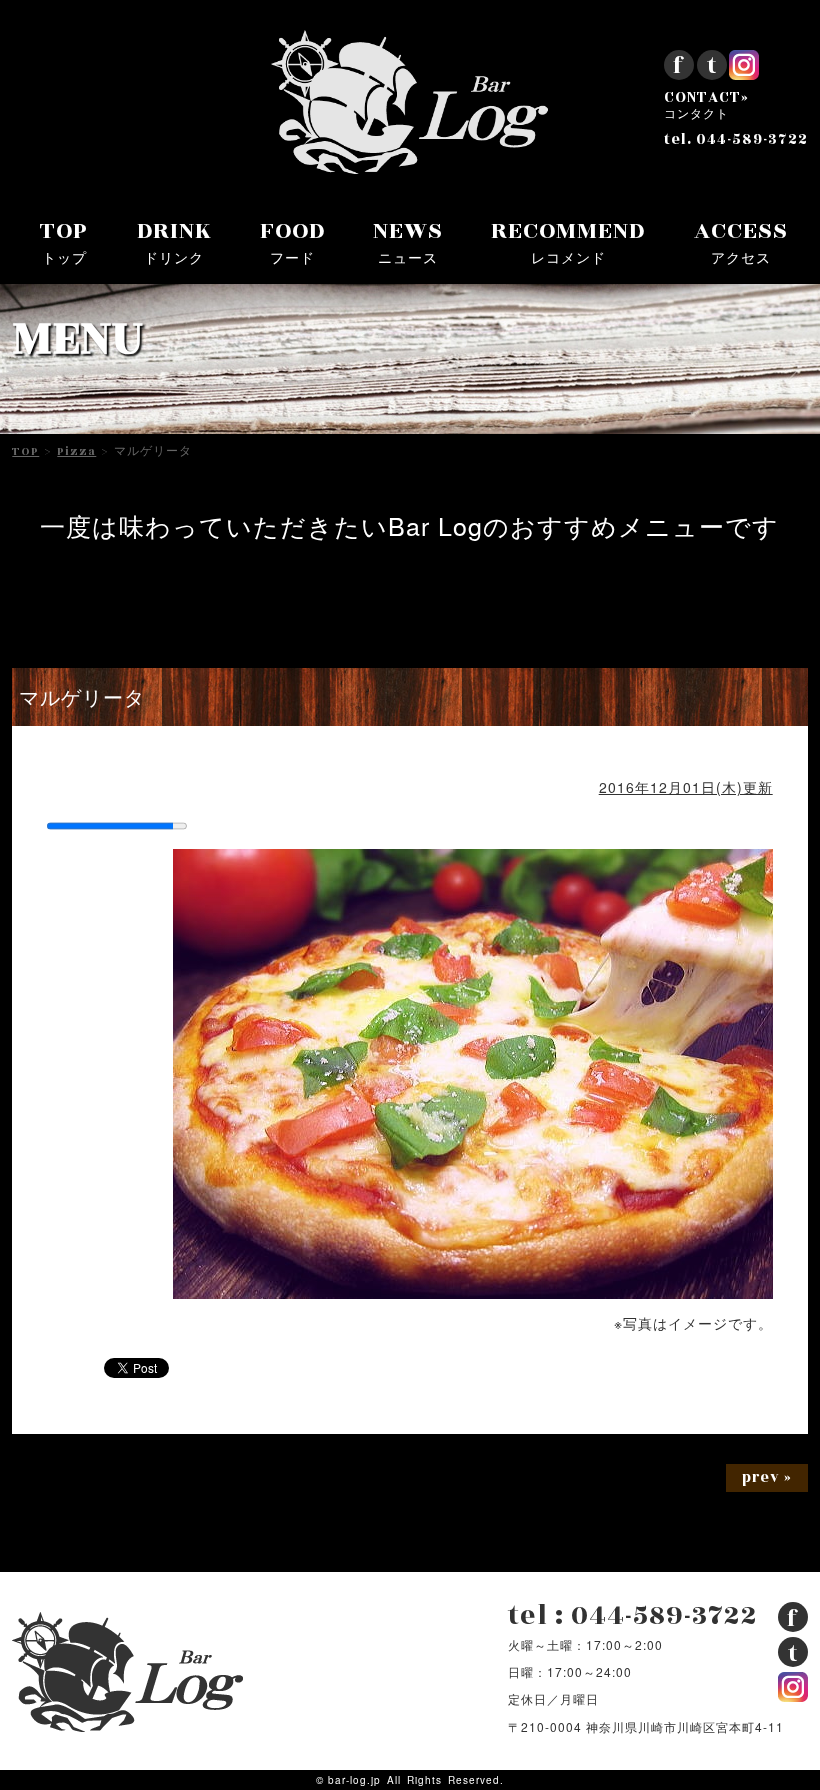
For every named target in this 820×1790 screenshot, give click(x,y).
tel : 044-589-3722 (633, 1615)
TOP (64, 241)
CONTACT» (706, 106)
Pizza (76, 452)
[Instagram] (744, 71)
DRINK (174, 241)
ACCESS (741, 241)
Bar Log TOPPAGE (410, 102)
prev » (767, 1477)
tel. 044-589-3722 (736, 140)
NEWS (408, 241)
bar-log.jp (354, 1780)
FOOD (292, 241)
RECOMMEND (568, 241)
